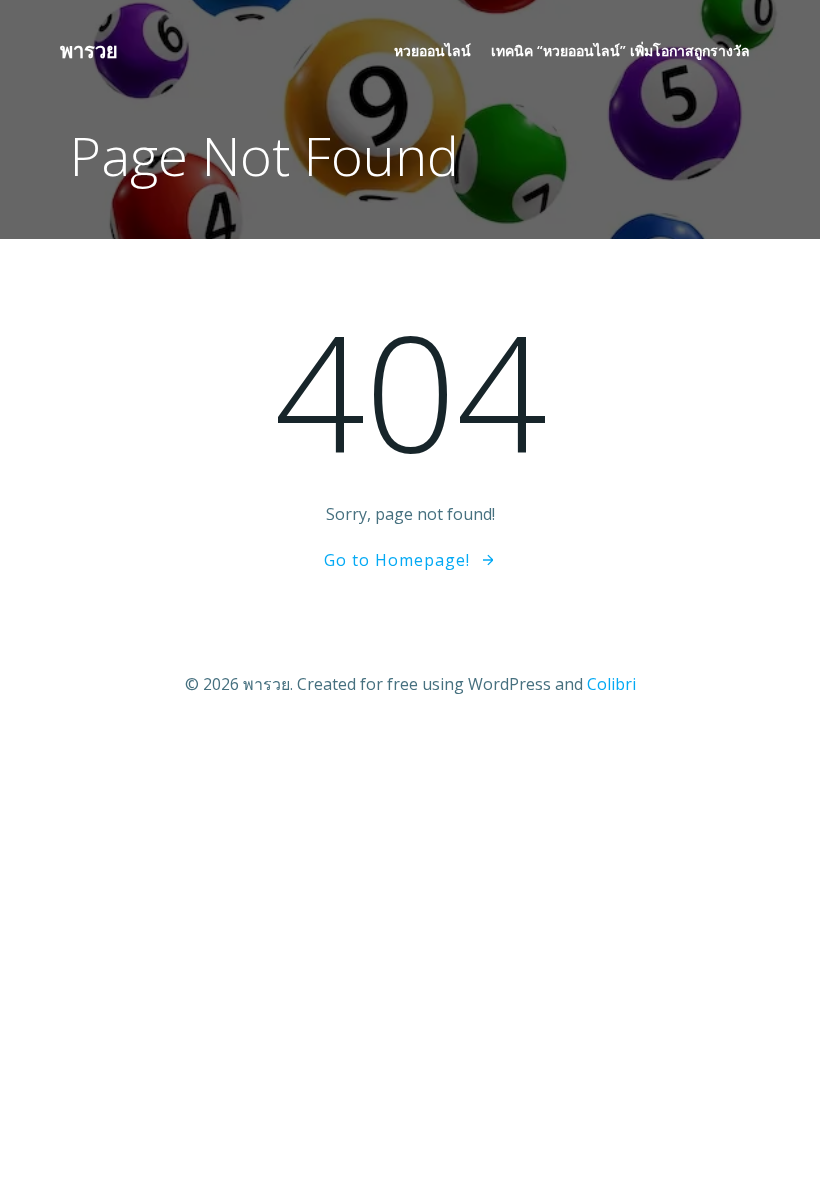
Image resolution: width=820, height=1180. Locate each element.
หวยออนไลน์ (432, 50)
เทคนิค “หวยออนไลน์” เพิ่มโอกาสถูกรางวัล (620, 50)
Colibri (611, 684)
